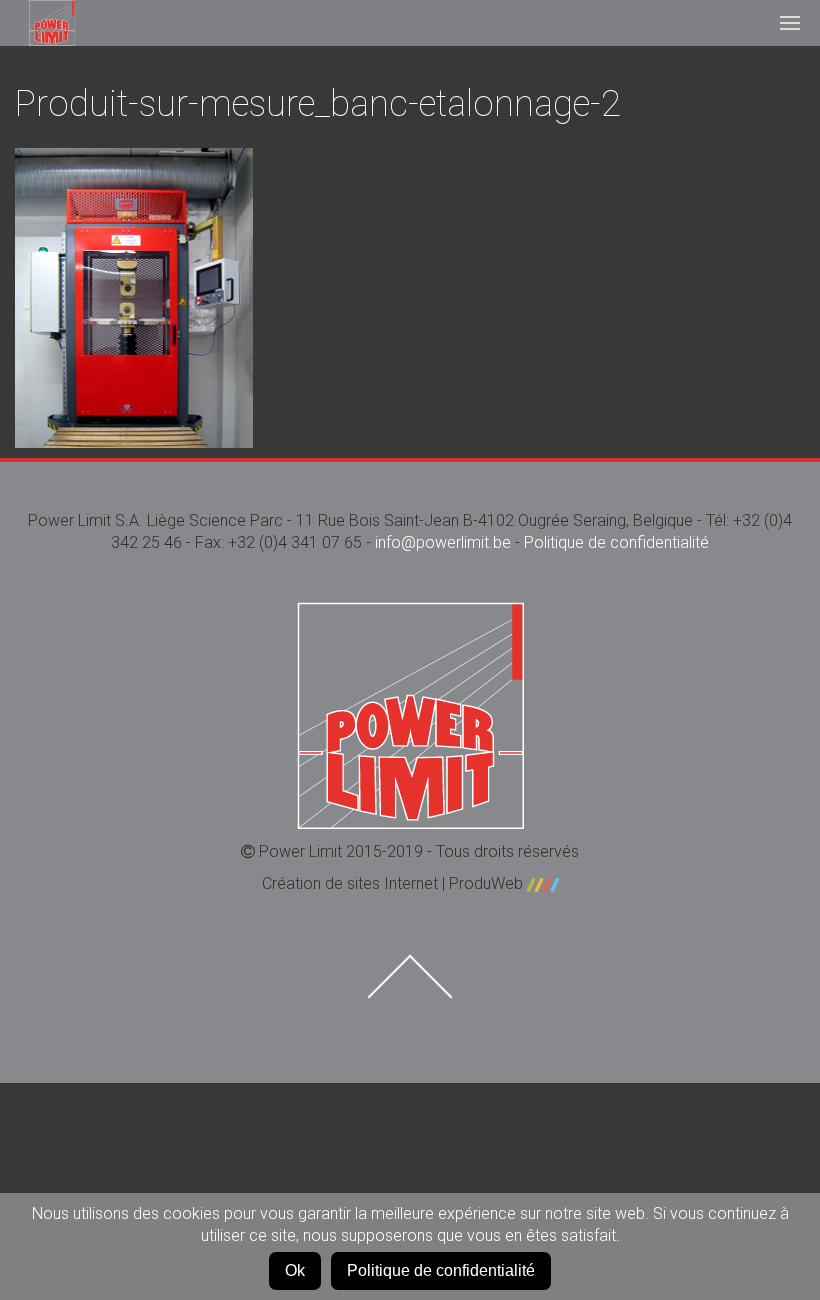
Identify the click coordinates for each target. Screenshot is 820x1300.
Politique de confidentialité (616, 542)
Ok (295, 1270)
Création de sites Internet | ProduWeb (394, 883)
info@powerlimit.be (443, 542)
